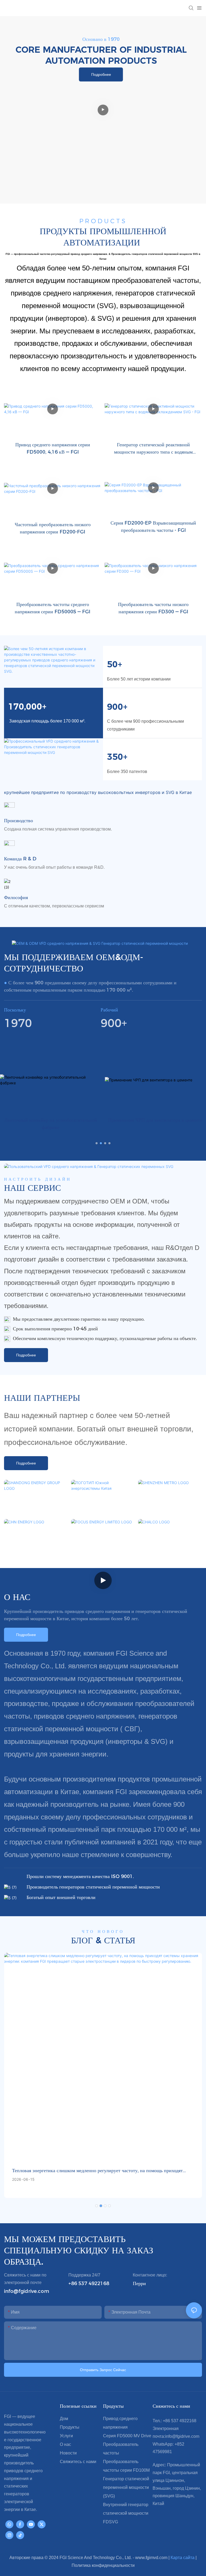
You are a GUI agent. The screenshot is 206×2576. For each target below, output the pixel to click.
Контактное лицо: (150, 2275)
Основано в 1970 (101, 39)
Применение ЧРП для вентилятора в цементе (155, 1120)
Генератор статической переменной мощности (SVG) (126, 2487)
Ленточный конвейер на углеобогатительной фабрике (51, 1124)
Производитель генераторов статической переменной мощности (93, 1887)
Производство (19, 821)
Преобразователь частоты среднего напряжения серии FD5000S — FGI (53, 608)
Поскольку (15, 1010)
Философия (16, 897)
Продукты (70, 2427)
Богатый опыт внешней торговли (61, 1897)
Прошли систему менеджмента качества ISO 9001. (80, 1876)
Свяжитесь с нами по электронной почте (25, 2279)
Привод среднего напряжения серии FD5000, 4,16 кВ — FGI (53, 448)
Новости (68, 2453)
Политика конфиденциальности (103, 2565)
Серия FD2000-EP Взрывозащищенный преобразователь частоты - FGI (153, 527)
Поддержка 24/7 (84, 2275)
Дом (64, 2419)
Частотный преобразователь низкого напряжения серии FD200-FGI (53, 528)
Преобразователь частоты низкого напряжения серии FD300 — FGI (153, 608)
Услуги (66, 2436)
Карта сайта (183, 2558)
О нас (65, 2444)
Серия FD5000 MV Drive (127, 2436)
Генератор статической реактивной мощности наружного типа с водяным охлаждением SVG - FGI (153, 449)
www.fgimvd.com (152, 2558)
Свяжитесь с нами (78, 2462)
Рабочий (109, 1010)
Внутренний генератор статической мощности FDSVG (126, 2513)
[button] (97, 1143)
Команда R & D (20, 859)
